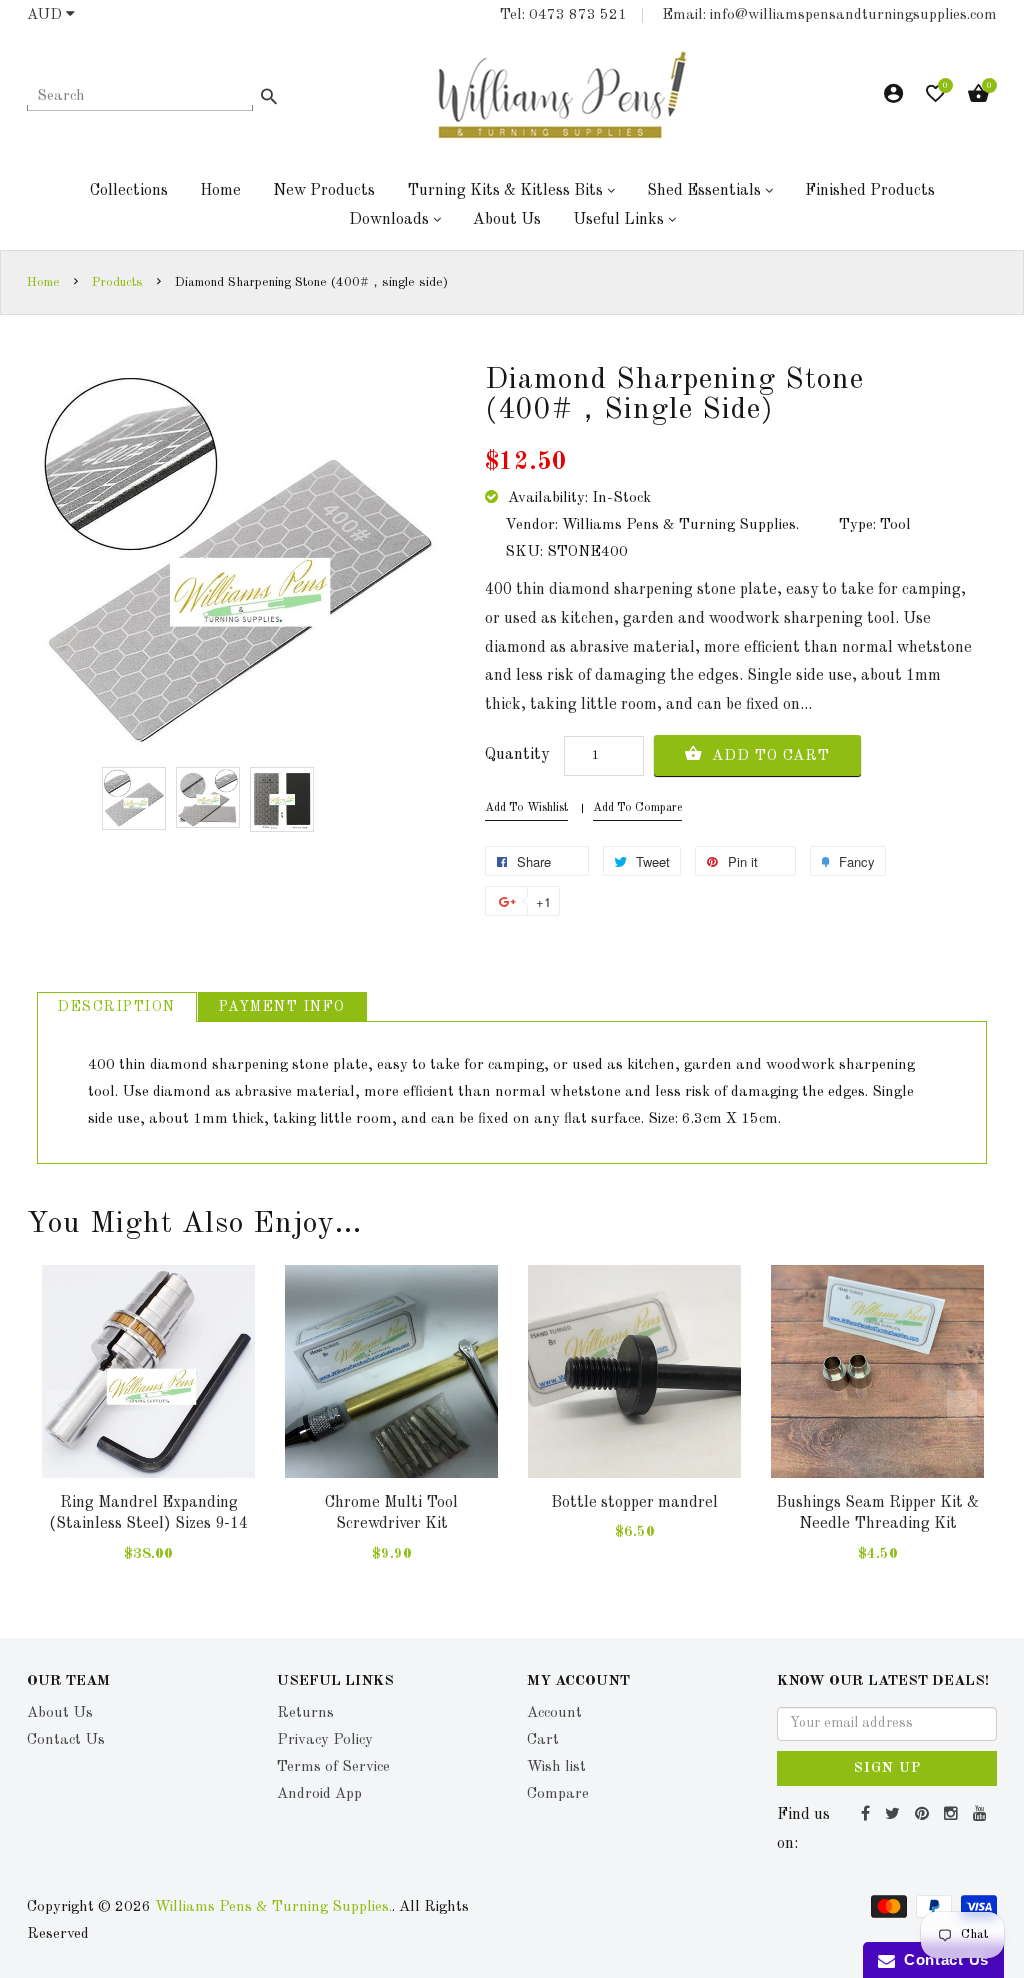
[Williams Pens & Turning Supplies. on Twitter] (895, 1815)
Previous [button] (62, 1405)
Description (117, 1007)
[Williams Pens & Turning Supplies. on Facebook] (868, 1815)
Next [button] (962, 1405)
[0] (935, 98)
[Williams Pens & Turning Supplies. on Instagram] (953, 1815)
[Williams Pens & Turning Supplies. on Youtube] (982, 1815)
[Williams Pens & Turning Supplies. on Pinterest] (924, 1815)
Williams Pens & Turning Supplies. (273, 1907)
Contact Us (942, 1959)
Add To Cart (768, 756)
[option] (134, 798)
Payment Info (282, 1007)
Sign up (887, 1768)
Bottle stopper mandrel (634, 1503)
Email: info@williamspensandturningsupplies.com (829, 15)
